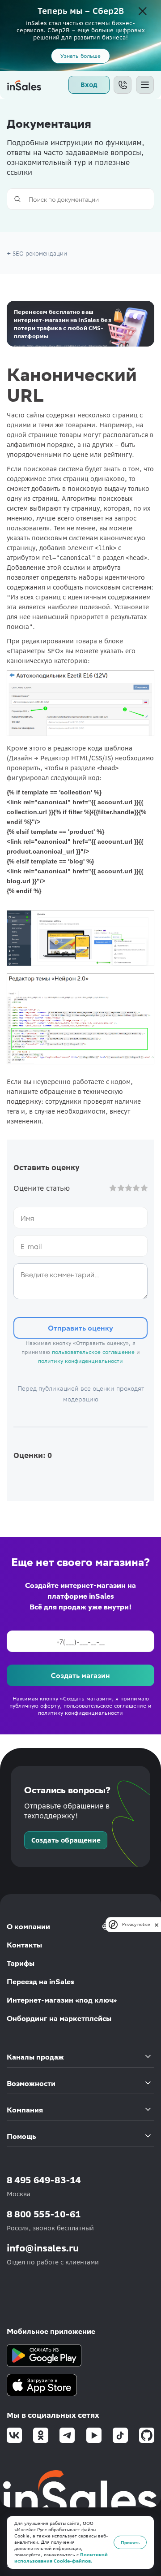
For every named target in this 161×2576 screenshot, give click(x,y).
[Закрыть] (143, 12)
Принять (130, 2542)
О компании (28, 1927)
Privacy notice (136, 1924)
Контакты (24, 1945)
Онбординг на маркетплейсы (59, 2019)
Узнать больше (80, 56)
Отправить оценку (80, 1328)
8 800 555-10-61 (44, 2214)
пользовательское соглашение (93, 1352)
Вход (89, 85)
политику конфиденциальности (80, 1361)
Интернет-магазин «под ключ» (62, 2000)
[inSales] (24, 85)
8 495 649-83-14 (44, 2180)
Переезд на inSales (40, 1982)
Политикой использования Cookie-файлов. (61, 2558)
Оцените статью (42, 1188)
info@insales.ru (43, 2248)
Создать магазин (80, 1675)
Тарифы (21, 1963)
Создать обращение (66, 1840)
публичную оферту (35, 1706)
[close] (157, 1924)
